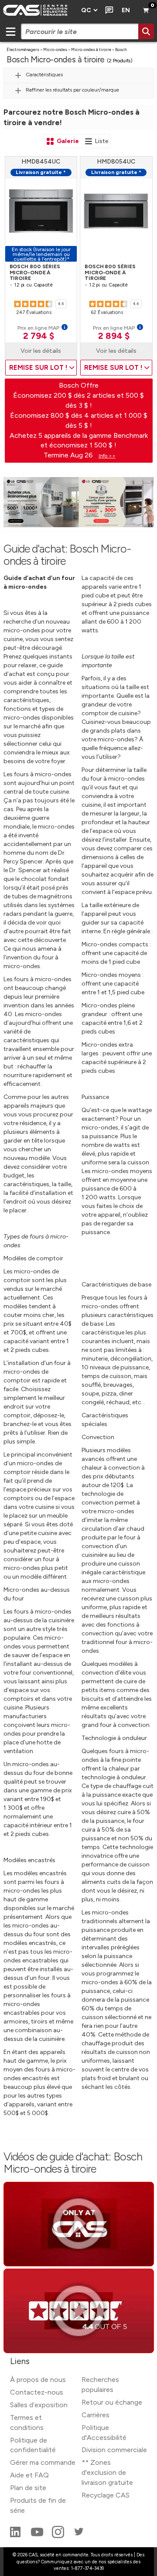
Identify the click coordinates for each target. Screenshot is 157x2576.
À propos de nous (38, 2380)
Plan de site (28, 2488)
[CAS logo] (38, 10)
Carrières (96, 2415)
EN (126, 10)
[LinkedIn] (16, 2536)
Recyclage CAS (106, 2495)
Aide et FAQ (29, 2475)
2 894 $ (114, 336)
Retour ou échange (112, 2402)
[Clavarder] (108, 10)
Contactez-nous (37, 2392)
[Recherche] (146, 31)
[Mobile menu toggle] (10, 31)
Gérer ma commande (43, 2462)
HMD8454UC (41, 162)
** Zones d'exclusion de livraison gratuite (107, 2472)
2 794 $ (39, 336)
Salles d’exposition (39, 2405)
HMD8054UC (116, 162)
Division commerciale (114, 2450)
